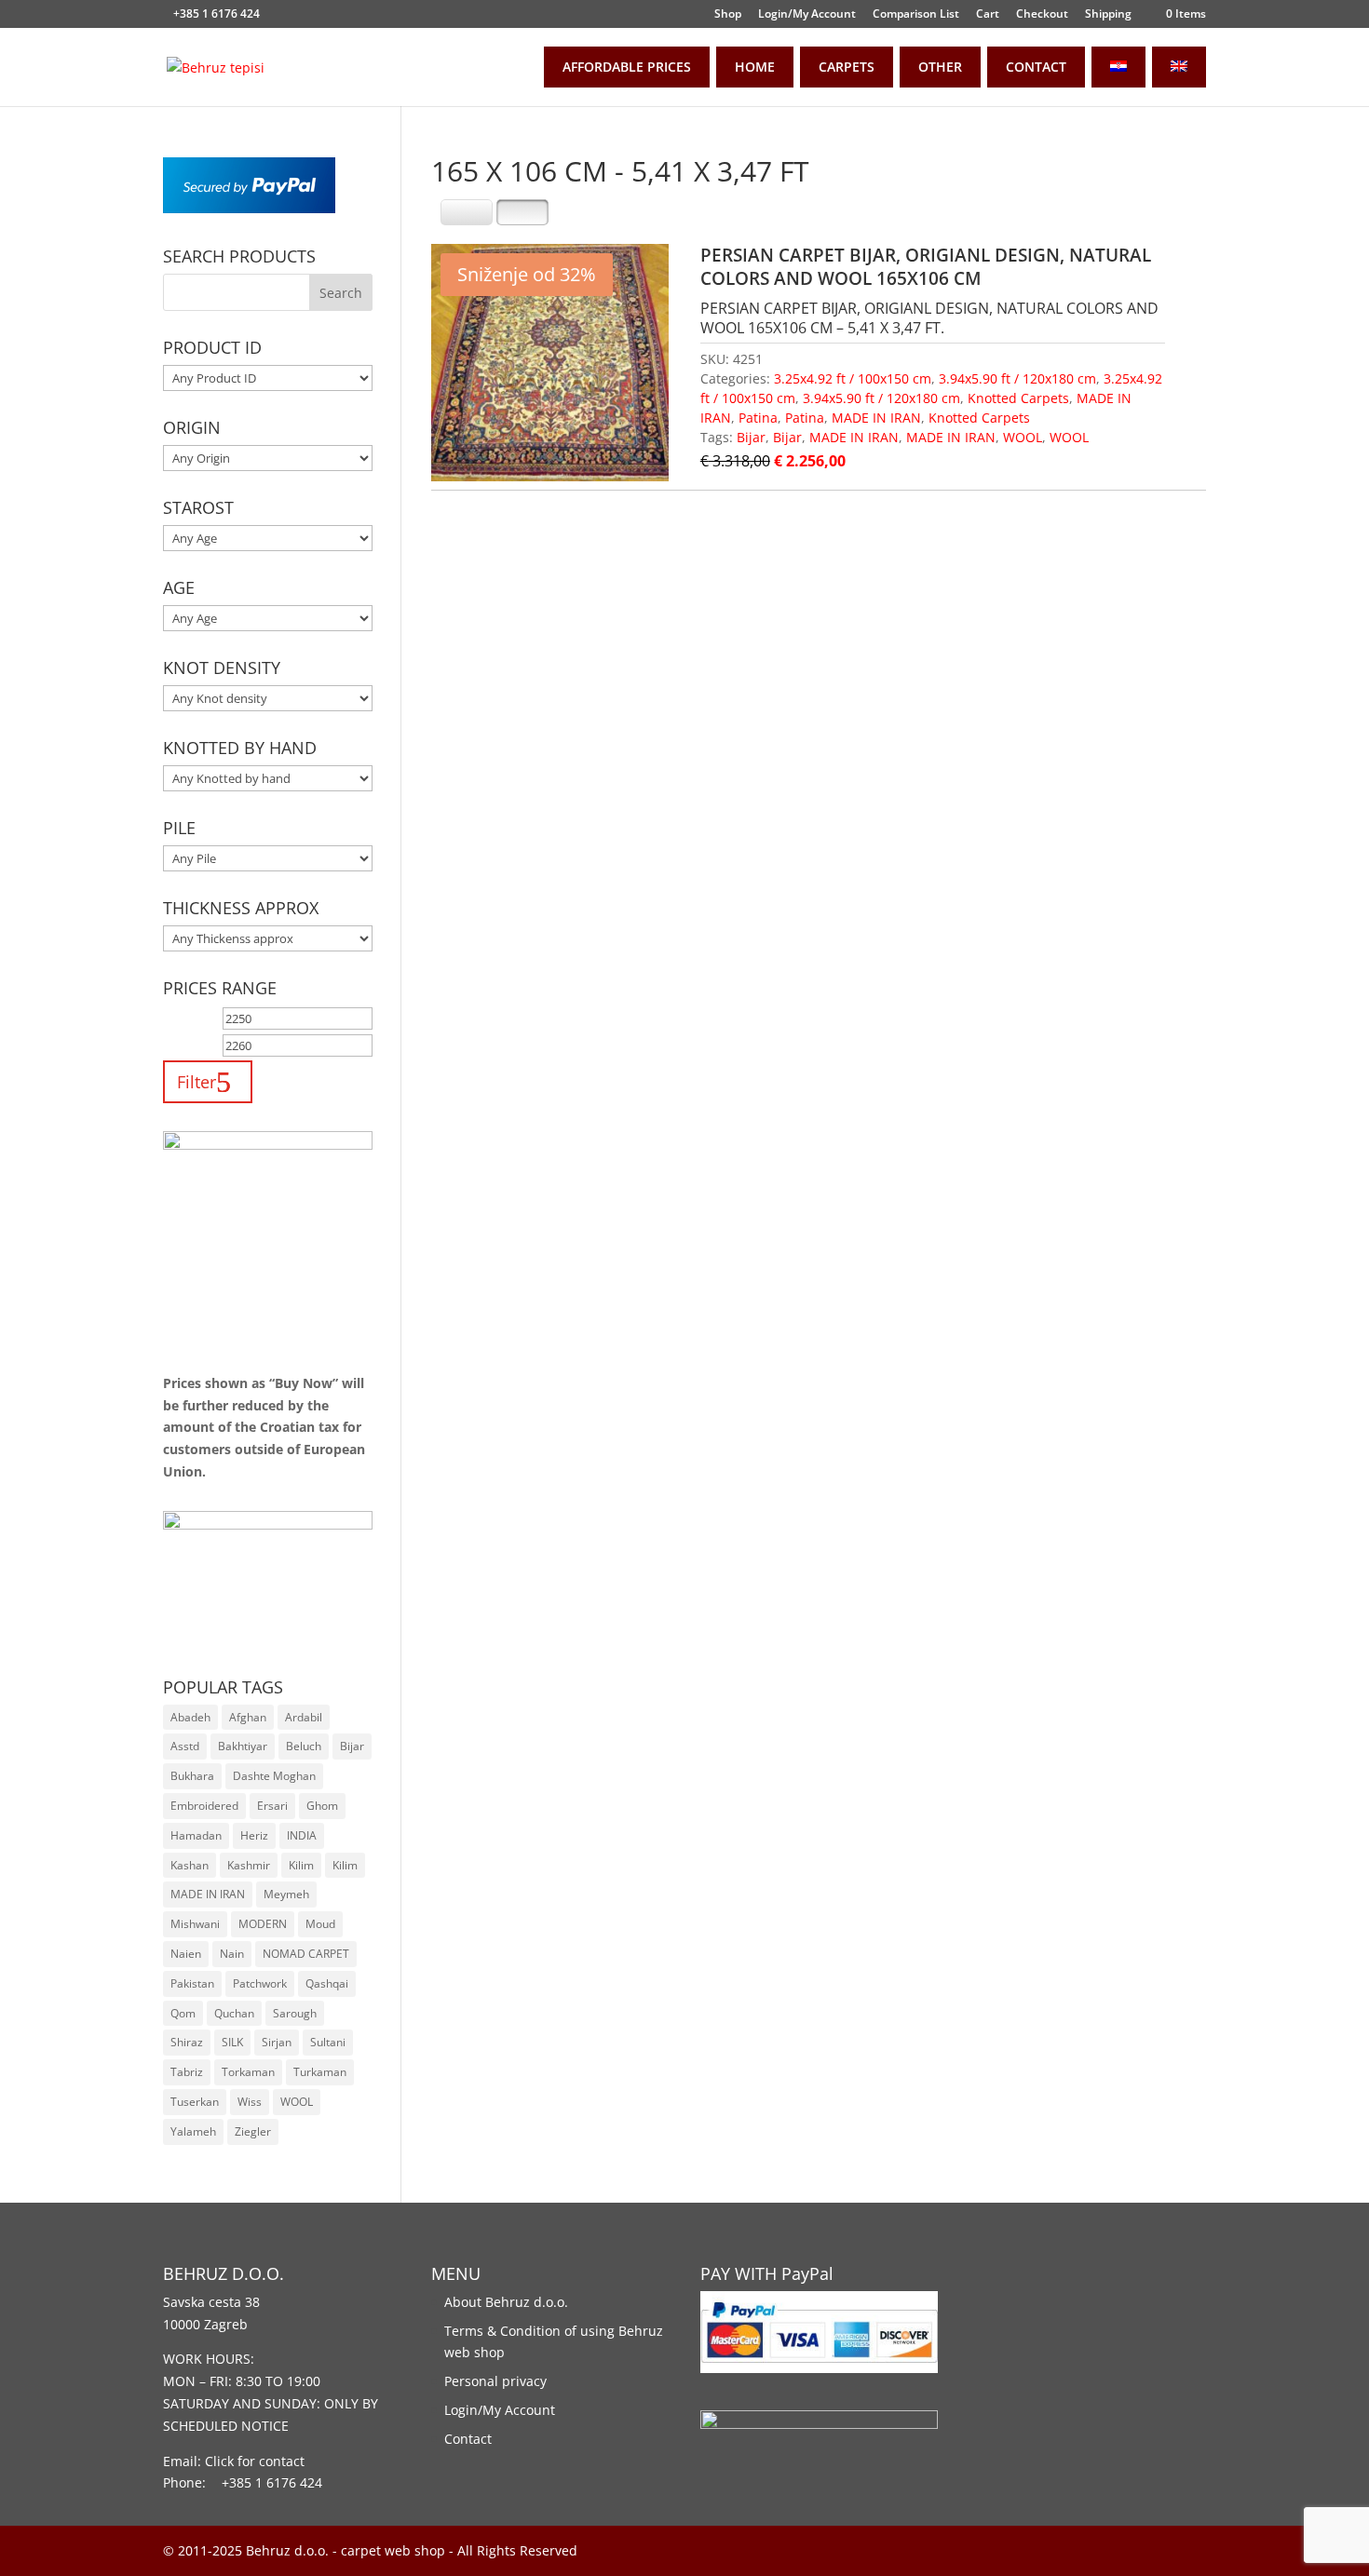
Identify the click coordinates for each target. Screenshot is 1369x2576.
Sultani (328, 2042)
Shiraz (187, 2042)
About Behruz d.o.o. (506, 2302)
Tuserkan (195, 2102)
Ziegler (253, 2131)
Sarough (295, 2013)
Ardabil (304, 1717)
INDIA (302, 1835)
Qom (183, 2013)
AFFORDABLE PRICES (627, 67)
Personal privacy (495, 2381)
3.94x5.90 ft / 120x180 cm (1017, 378)
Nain (232, 1954)
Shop (728, 15)
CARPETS (847, 67)
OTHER (940, 67)
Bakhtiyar (243, 1746)
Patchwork (260, 1983)
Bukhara (192, 1776)
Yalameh (193, 2131)
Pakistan (192, 1983)
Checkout (1042, 15)
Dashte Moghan (274, 1776)
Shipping (1108, 15)
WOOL (1023, 437)
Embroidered (204, 1806)
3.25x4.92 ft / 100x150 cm (853, 378)
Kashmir (249, 1865)
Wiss (250, 2102)
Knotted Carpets (1018, 398)
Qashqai (327, 1983)
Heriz (254, 1835)
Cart (988, 15)
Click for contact (255, 2461)
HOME (755, 67)
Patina (758, 418)
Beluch (304, 1746)
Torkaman (248, 2072)
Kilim (301, 1865)
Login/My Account (807, 15)
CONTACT (1036, 67)
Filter (197, 1081)
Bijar (751, 437)
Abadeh (190, 1717)
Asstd (185, 1746)
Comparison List (916, 15)
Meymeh (286, 1894)
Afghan (248, 1717)
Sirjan (277, 2042)
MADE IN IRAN (876, 418)
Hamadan (196, 1835)
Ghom (322, 1806)
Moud (320, 1924)
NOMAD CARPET (306, 1954)
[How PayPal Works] (249, 208)
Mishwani (195, 1924)
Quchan (234, 2013)
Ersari (272, 1806)
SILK (232, 2042)
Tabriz (187, 2072)
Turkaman (320, 2072)
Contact (468, 2439)
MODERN (263, 1924)
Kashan (190, 1865)
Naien (186, 1954)
